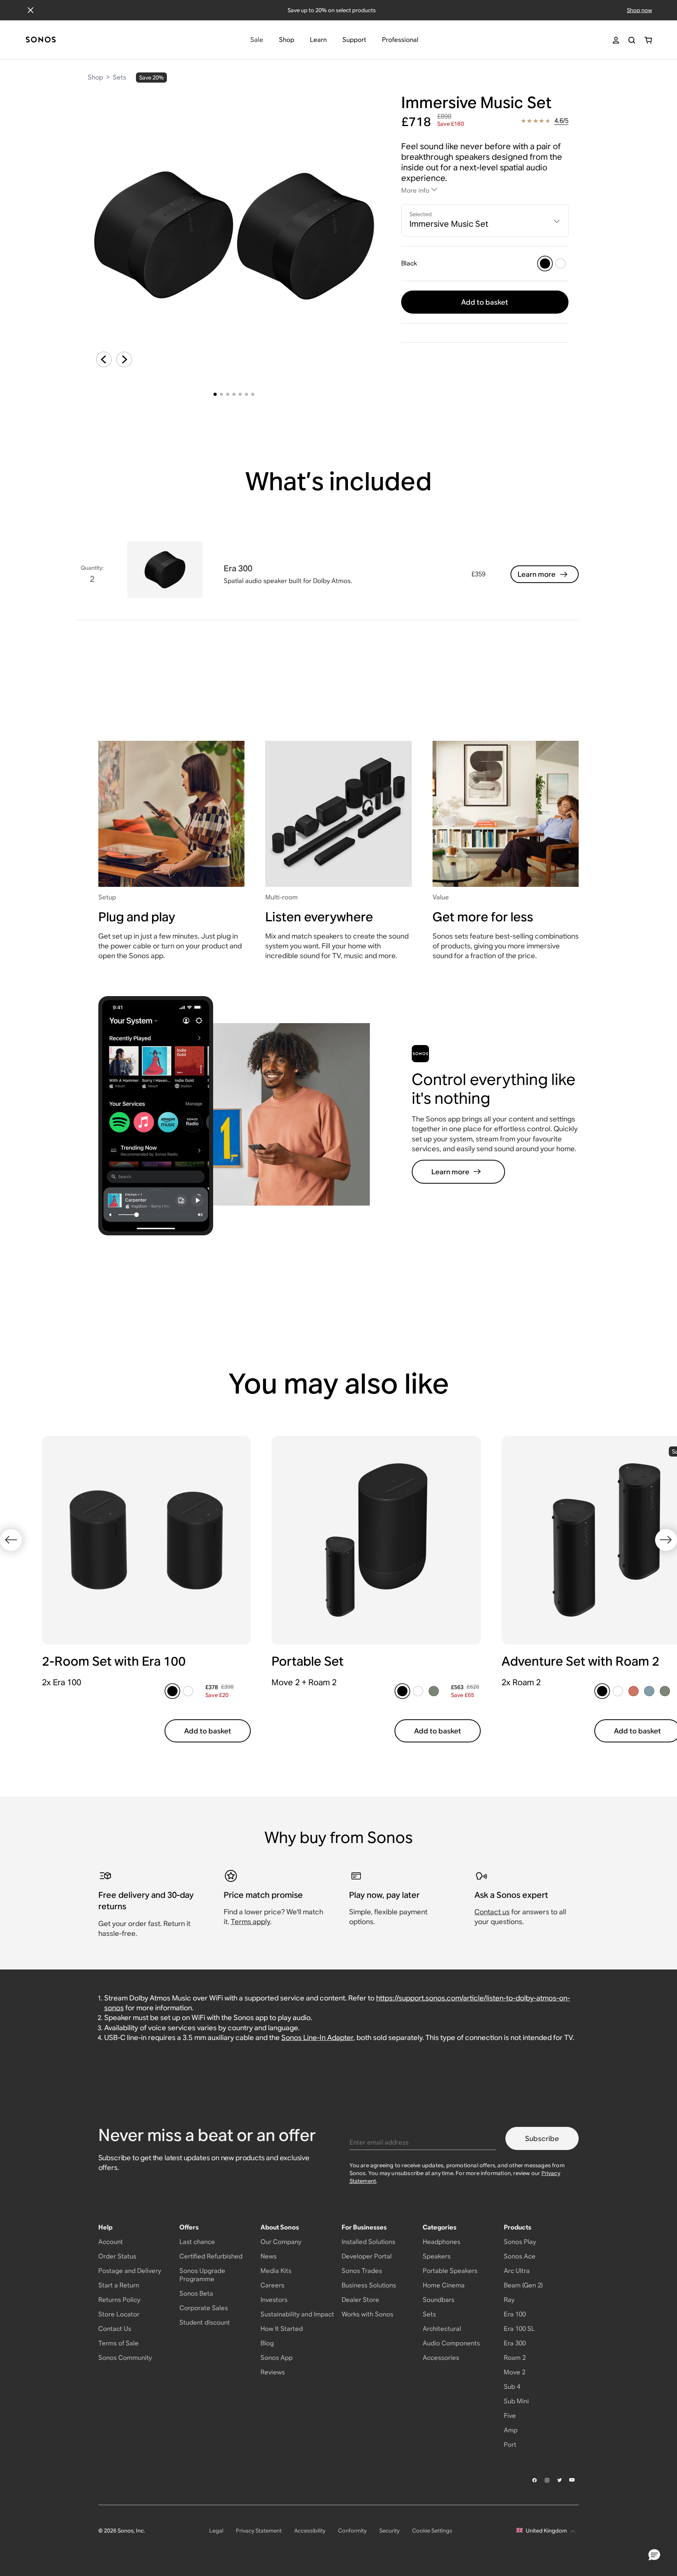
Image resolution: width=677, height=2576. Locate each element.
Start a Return (119, 2285)
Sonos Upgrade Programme (202, 2275)
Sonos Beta (196, 2293)
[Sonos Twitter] (560, 2480)
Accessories (441, 2358)
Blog (267, 2343)
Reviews (273, 2372)
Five (510, 2416)
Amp (511, 2430)
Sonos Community (125, 2358)
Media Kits (276, 2271)
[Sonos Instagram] (547, 2480)
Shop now (639, 10)
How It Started (282, 2329)
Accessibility (310, 2531)
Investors (274, 2300)
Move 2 (515, 2372)
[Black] (545, 264)
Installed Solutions (368, 2242)
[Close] (31, 10)
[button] (654, 2555)
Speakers (437, 2256)
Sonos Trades (362, 2271)
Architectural (442, 2329)
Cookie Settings (432, 2531)
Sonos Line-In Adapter (317, 2037)
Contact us (492, 1912)
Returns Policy (119, 2300)
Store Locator (119, 2314)
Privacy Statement (259, 2531)
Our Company (281, 2242)
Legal (216, 2531)
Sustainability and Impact (297, 2314)
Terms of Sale (119, 2343)
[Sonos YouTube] (572, 2480)
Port (510, 2445)
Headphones (442, 2242)
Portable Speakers (450, 2271)
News (269, 2256)
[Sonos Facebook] (535, 2480)
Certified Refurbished (211, 2256)
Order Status (117, 2256)
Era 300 (515, 2343)
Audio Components (451, 2343)
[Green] (434, 1691)
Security (389, 2531)
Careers (272, 2285)
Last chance (197, 2242)
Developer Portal (367, 2256)
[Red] (634, 1691)
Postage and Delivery (130, 2271)
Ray (509, 2300)
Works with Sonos (367, 2314)
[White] (561, 264)
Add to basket (485, 302)
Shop (95, 77)
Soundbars (439, 2300)
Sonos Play (520, 2242)
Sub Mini (516, 2401)
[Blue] (649, 1691)
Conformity (352, 2531)
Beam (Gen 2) (523, 2285)
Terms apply (250, 1922)
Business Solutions (369, 2285)
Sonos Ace (520, 2256)
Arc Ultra (517, 2271)
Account (111, 2242)
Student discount (205, 2322)
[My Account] (616, 40)
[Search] (632, 40)
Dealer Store (360, 2300)
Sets (119, 77)
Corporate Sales (204, 2308)
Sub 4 (512, 2387)
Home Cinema (444, 2285)
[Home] (41, 40)
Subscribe (542, 2138)
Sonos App (277, 2358)
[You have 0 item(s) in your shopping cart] (648, 40)
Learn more (537, 574)
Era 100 (515, 2314)
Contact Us (115, 2329)
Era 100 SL (519, 2329)
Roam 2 (515, 2358)
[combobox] (485, 220)
